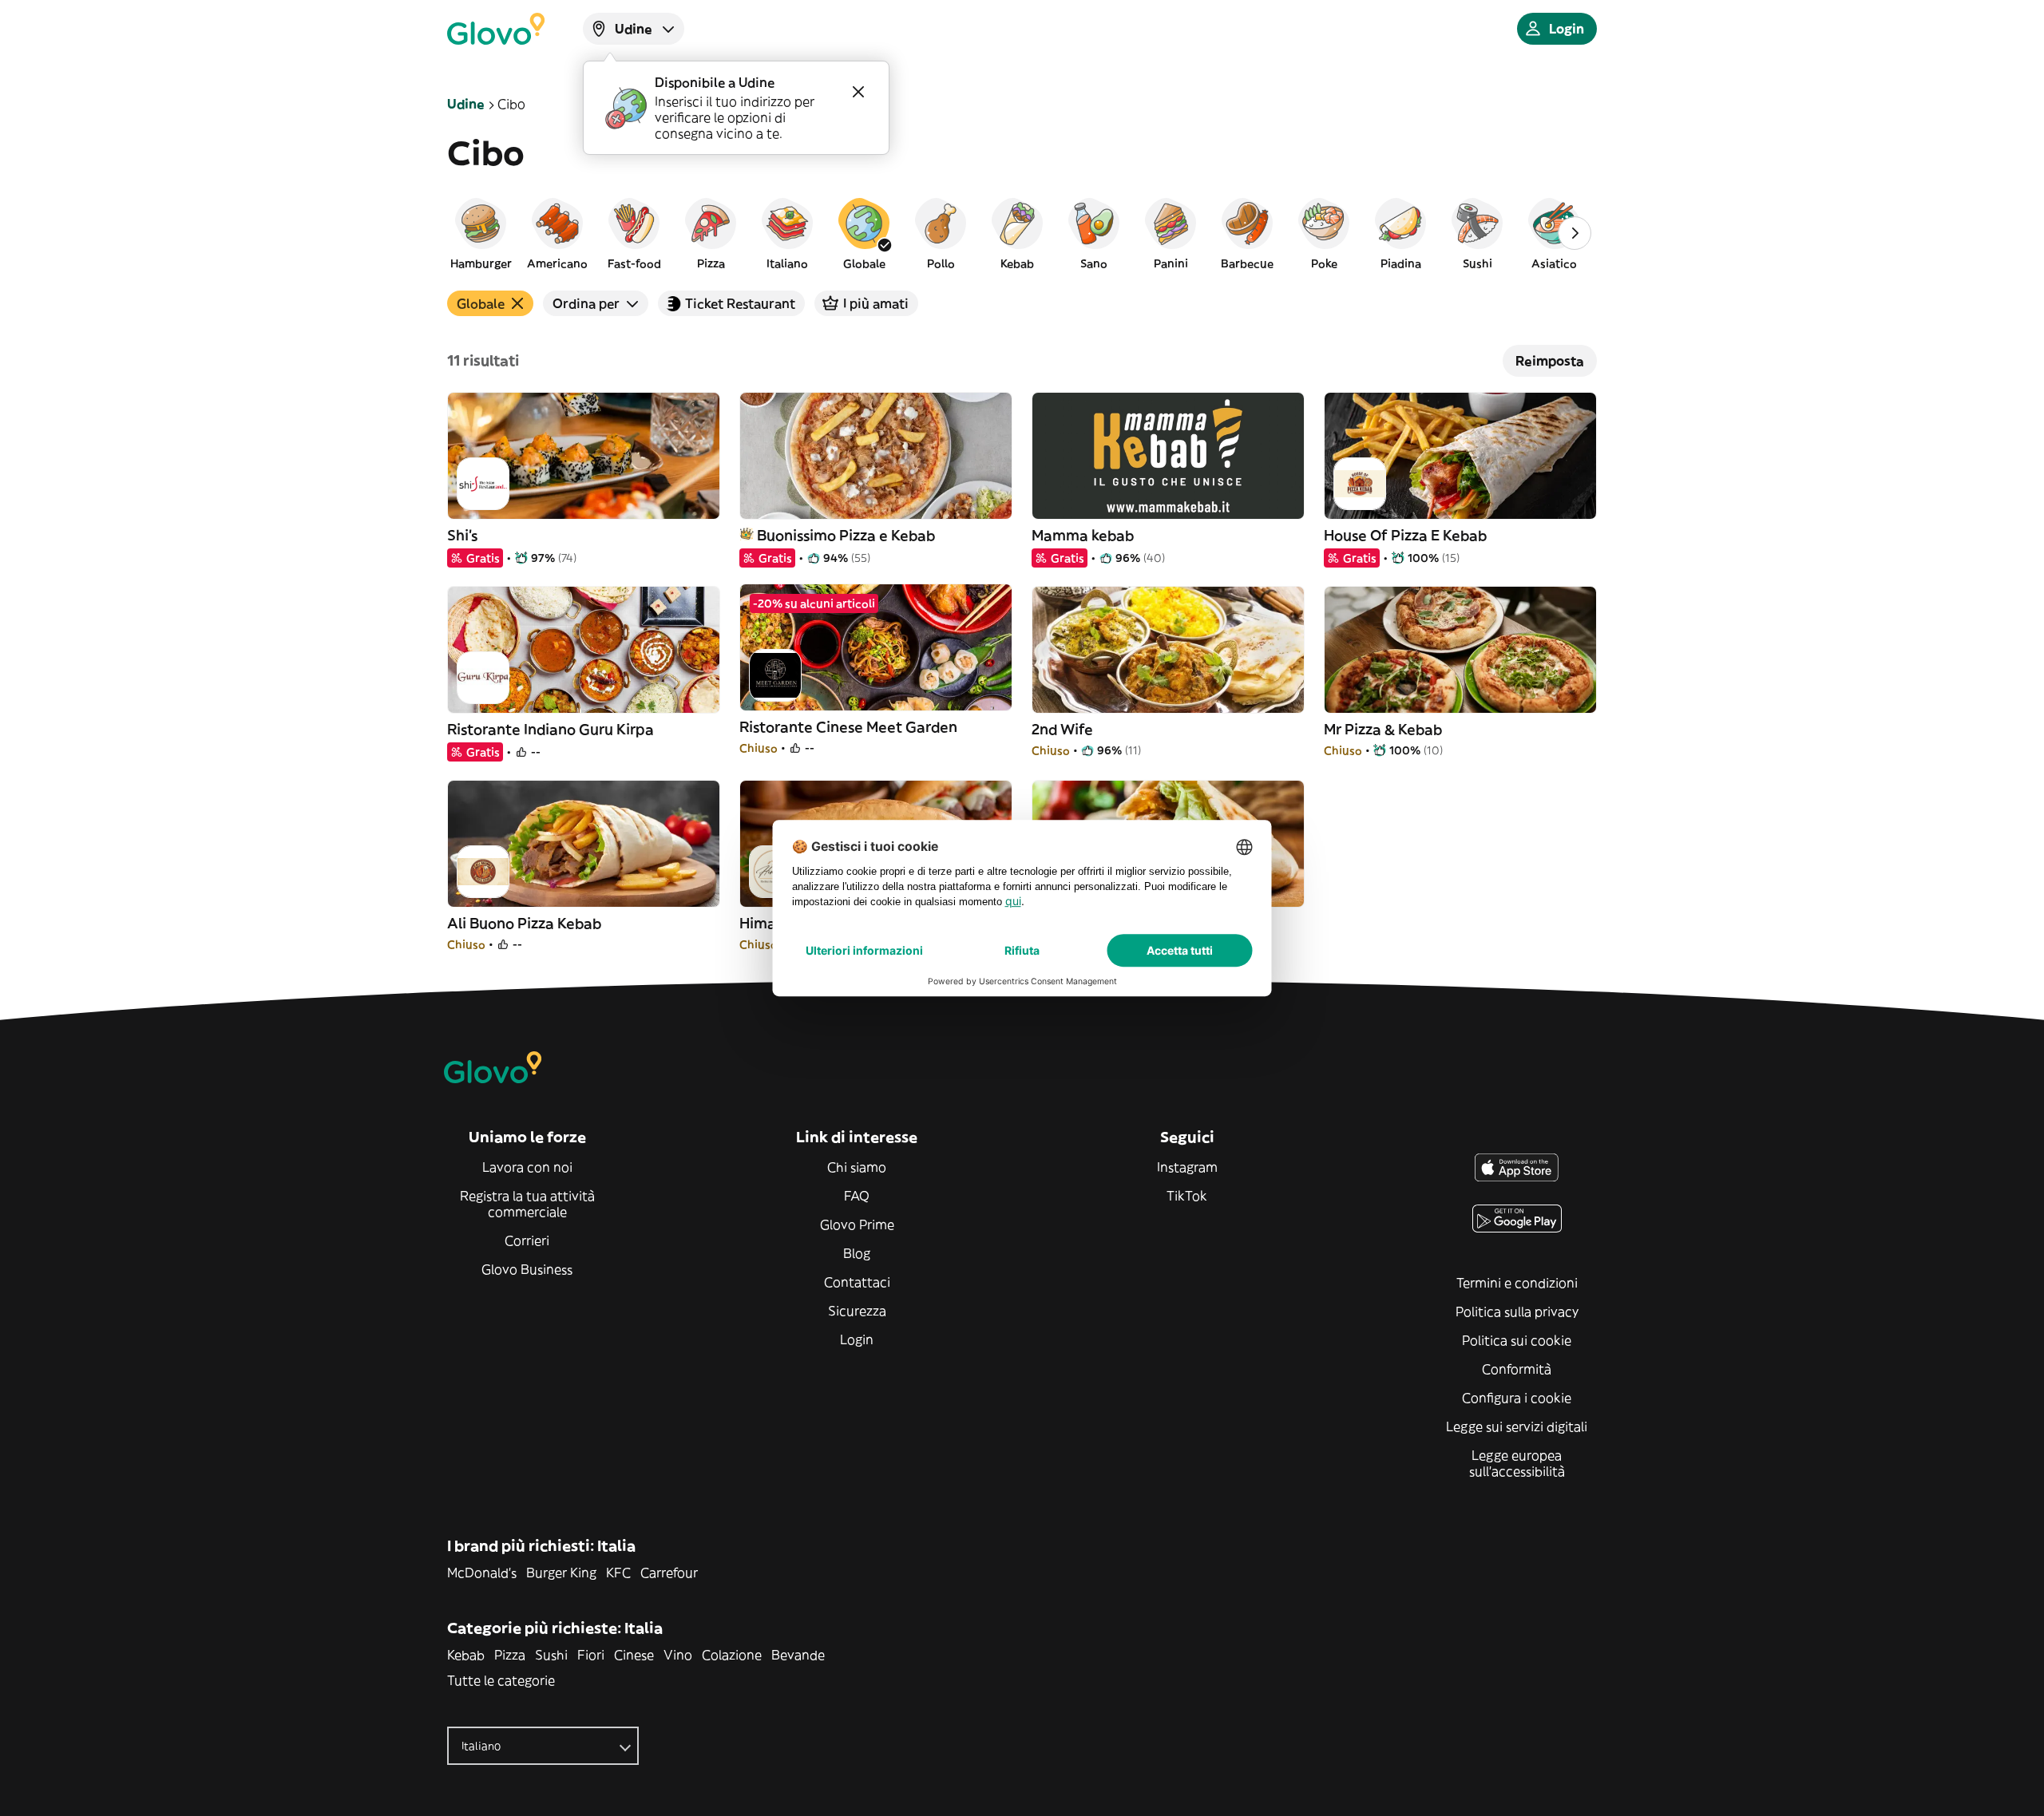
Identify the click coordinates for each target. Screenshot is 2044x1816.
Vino (678, 1655)
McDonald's (482, 1573)
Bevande (798, 1655)
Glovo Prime (857, 1225)
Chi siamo (857, 1167)
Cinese (634, 1655)
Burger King (561, 1573)
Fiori (591, 1655)
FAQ (857, 1196)
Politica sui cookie (1517, 1340)
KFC (618, 1573)
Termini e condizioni (1517, 1283)
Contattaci (857, 1282)
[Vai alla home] (496, 29)
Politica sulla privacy (1517, 1312)
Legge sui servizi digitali (1517, 1426)
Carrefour (669, 1573)
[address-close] (858, 92)
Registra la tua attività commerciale (527, 1204)
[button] (481, 233)
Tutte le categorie (501, 1680)
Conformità (1517, 1369)
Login (857, 1339)
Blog (857, 1253)
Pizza (510, 1655)
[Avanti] (1575, 233)
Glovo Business (527, 1269)
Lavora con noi (527, 1167)
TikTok (1187, 1196)
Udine (466, 104)
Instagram (1187, 1167)
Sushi (551, 1655)
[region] (1022, 233)
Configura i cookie (1517, 1398)
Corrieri (527, 1240)
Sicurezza (857, 1311)
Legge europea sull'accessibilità (1517, 1463)
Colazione (732, 1655)
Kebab (466, 1655)
